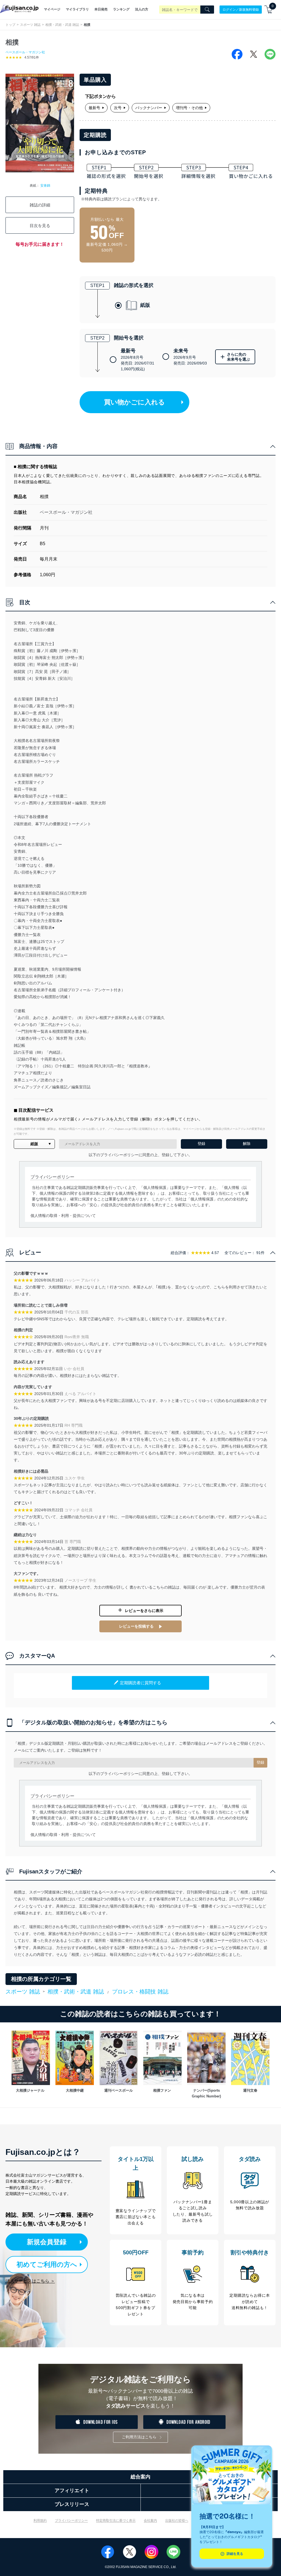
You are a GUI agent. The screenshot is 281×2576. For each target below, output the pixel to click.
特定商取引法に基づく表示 (116, 2520)
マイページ (52, 9)
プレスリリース (72, 2504)
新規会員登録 (47, 2242)
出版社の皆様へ (177, 2520)
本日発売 (101, 9)
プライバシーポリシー (71, 2520)
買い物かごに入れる (134, 402)
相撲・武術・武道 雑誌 (62, 25)
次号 (118, 108)
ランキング (121, 9)
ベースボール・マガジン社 (25, 52)
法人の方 (142, 9)
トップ (10, 25)
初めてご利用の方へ (47, 2264)
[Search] (207, 10)
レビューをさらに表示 (144, 1611)
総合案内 (140, 2477)
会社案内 (150, 2520)
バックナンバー (149, 108)
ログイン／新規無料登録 (241, 9)
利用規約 (40, 2520)
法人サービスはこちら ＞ (30, 2281)
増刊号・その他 (189, 108)
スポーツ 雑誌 (30, 25)
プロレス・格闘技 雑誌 (140, 1992)
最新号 (94, 108)
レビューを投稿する (136, 1626)
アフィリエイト (72, 2491)
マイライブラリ (77, 9)
